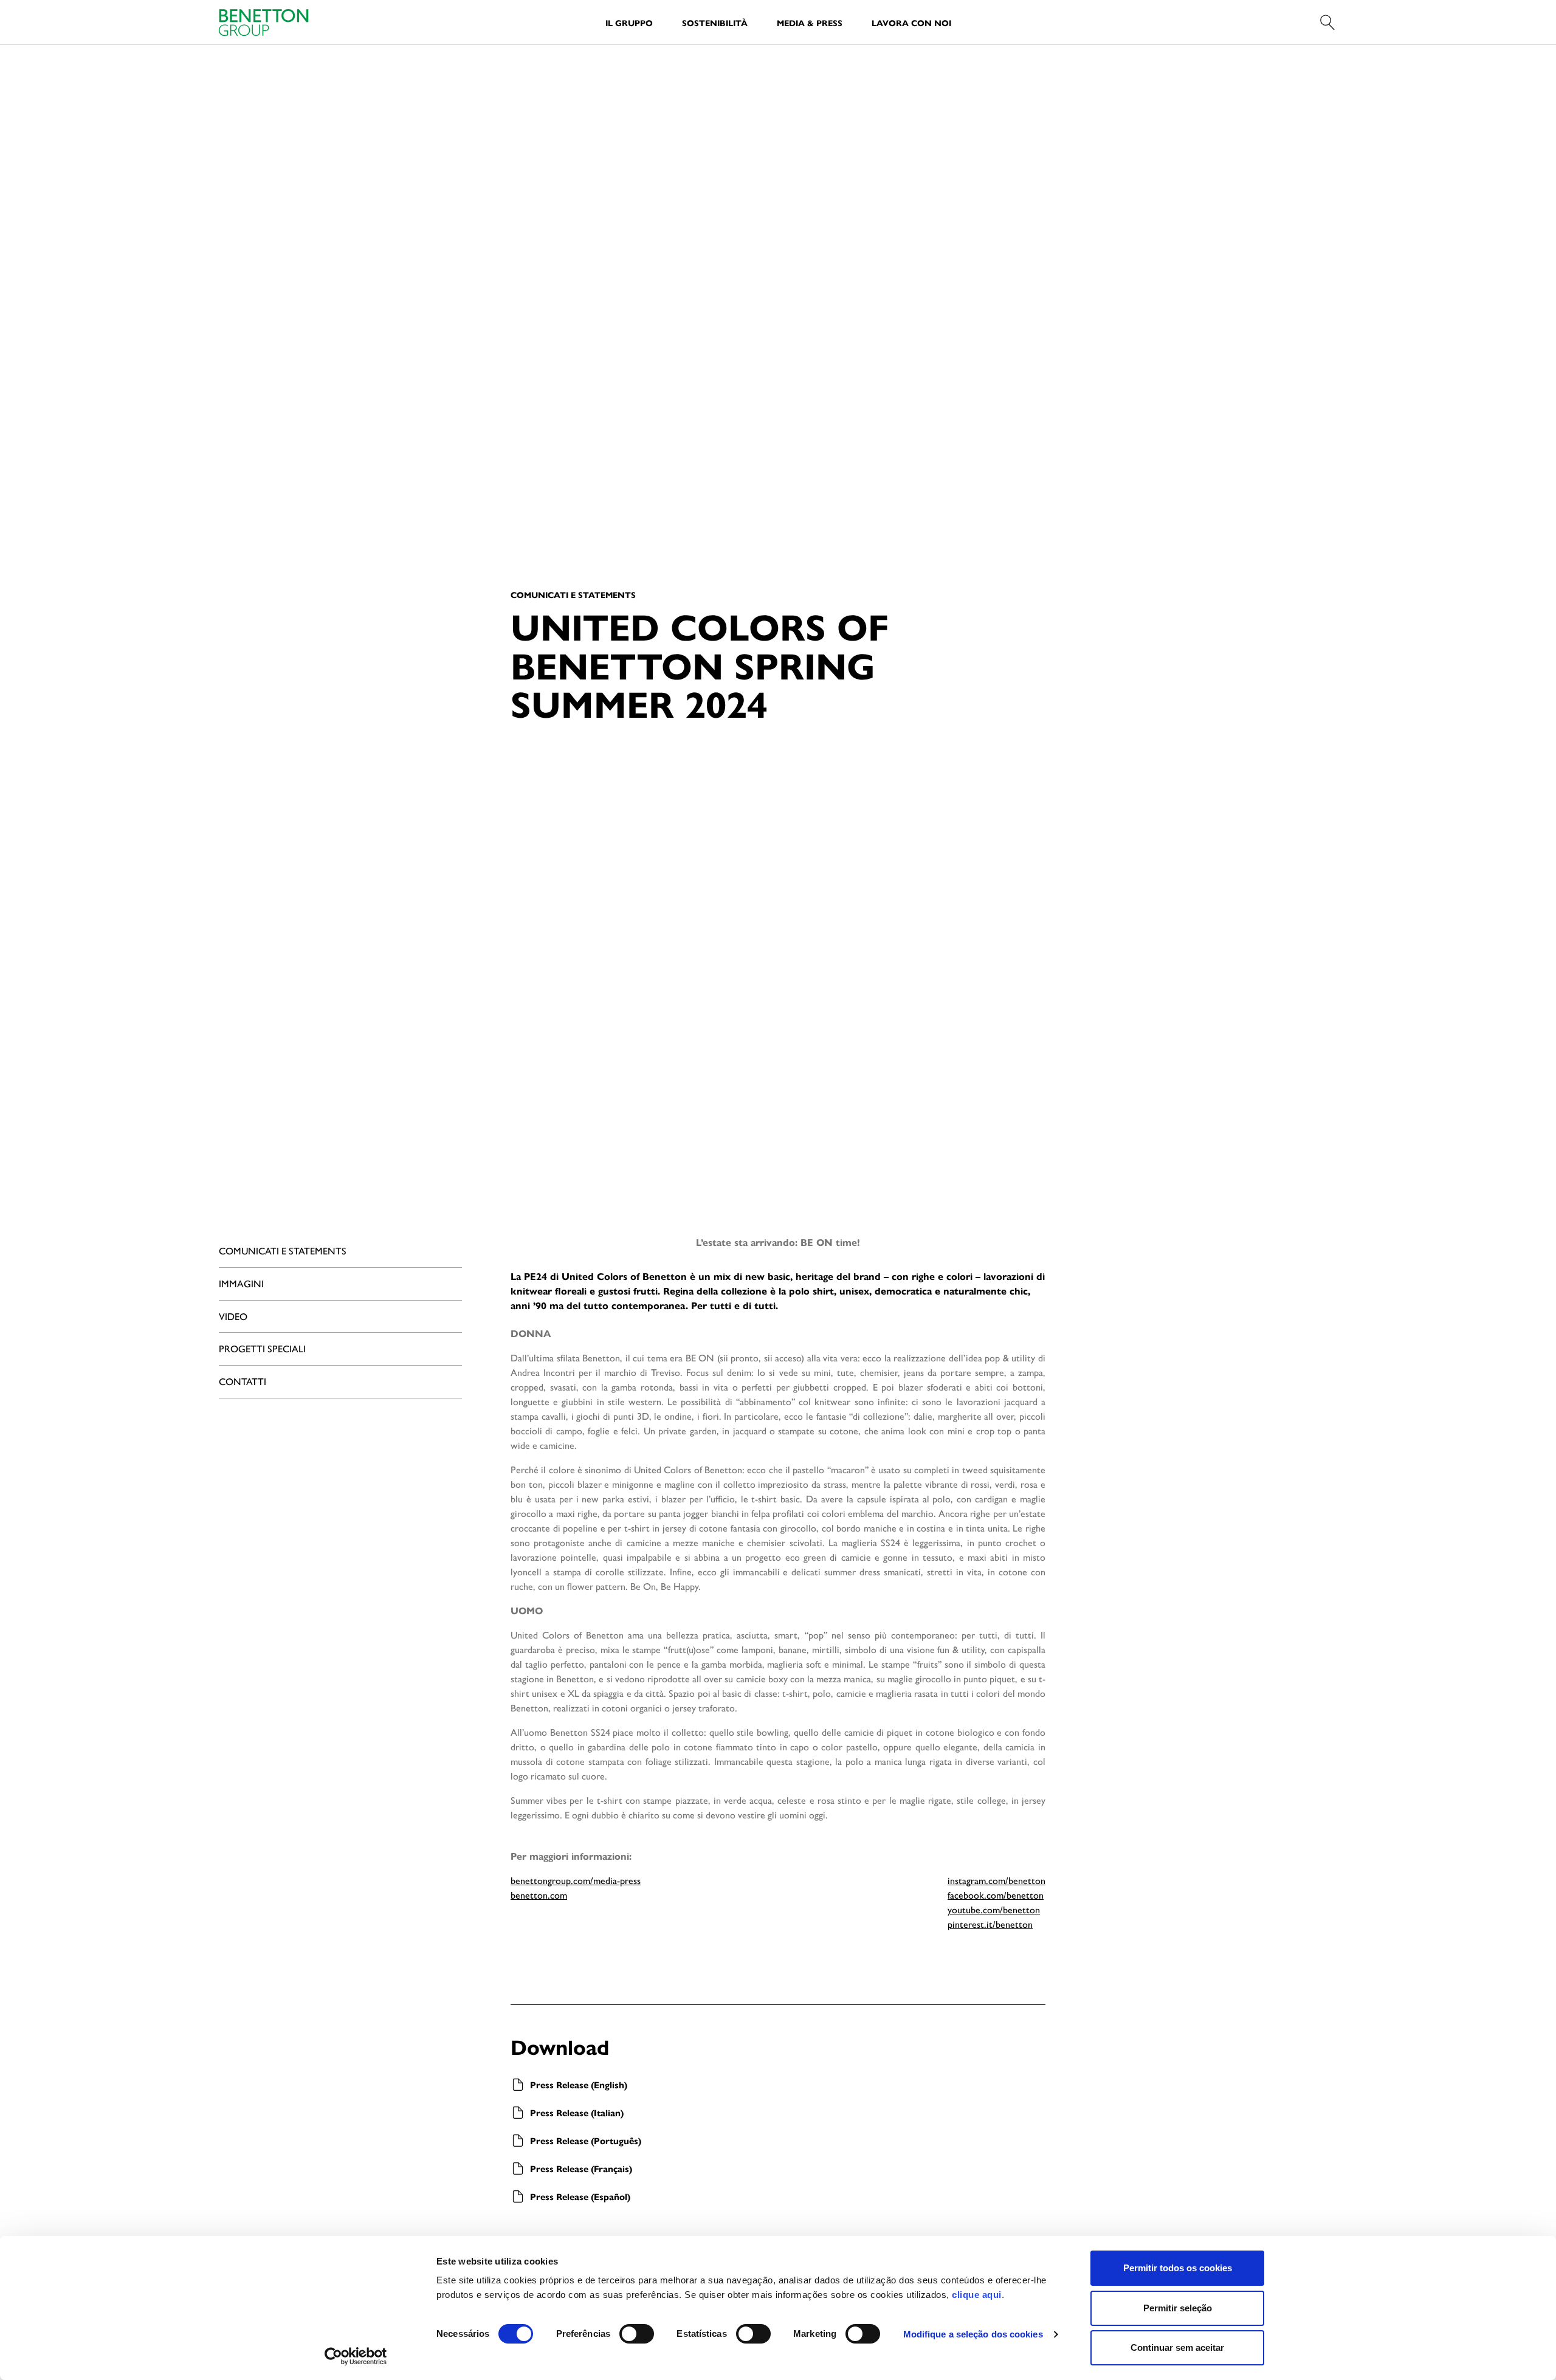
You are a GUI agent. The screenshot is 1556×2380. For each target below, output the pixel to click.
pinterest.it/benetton (990, 1924)
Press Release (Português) (586, 2140)
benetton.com (539, 1895)
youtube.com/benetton (994, 1909)
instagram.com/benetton (997, 1880)
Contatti (243, 1381)
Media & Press (810, 22)
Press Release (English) (579, 2084)
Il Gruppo (629, 22)
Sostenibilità (715, 22)
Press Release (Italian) (577, 2112)
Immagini (241, 1283)
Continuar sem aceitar (1177, 2347)
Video (233, 1316)
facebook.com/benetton (996, 1895)
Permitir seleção (1178, 2308)
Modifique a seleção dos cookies (973, 2334)
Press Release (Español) (580, 2196)
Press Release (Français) (581, 2168)
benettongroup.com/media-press (576, 1880)
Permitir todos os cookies (1178, 2268)
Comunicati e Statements (283, 1250)
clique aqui (977, 2295)
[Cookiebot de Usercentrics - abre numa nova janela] (356, 2356)
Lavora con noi (911, 22)
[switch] (637, 2334)
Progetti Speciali (262, 1348)
